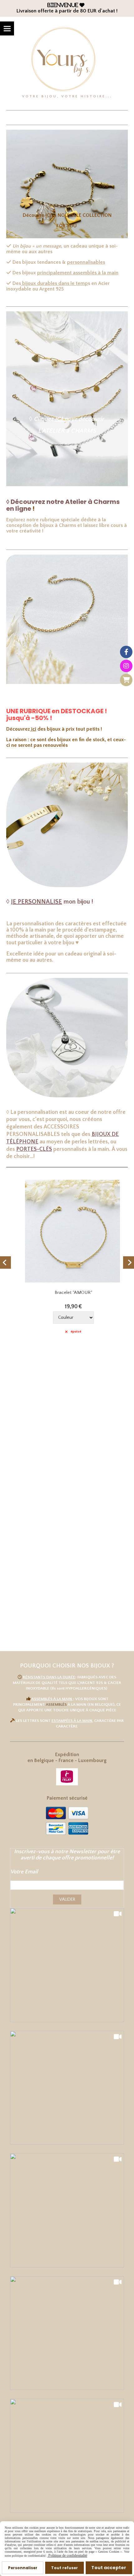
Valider (67, 1899)
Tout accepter (109, 2568)
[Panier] (126, 680)
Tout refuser (65, 2568)
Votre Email (24, 1872)
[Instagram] (126, 666)
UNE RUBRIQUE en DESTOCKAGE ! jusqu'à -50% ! (57, 714)
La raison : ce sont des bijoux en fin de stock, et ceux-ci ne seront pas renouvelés (66, 742)
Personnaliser (23, 2568)
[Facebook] (126, 652)
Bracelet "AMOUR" (67, 1293)
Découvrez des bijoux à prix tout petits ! (54, 729)
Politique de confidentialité (67, 2555)
